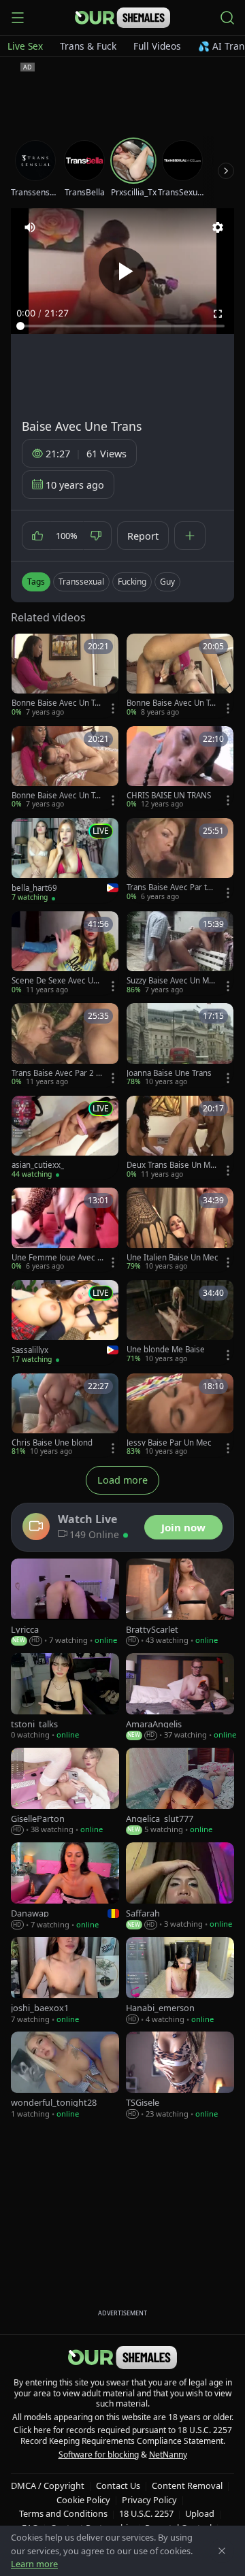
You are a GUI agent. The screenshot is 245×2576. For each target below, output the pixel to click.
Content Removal (187, 2485)
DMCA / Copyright (48, 2485)
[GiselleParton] (65, 1792)
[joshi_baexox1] (65, 1981)
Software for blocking (99, 2455)
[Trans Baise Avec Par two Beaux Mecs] (180, 860)
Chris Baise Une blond (52, 1443)
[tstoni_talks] (65, 1697)
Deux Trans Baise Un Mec (171, 1165)
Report (143, 536)
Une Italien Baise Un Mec (173, 1258)
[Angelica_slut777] (180, 1792)
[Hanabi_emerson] (180, 1981)
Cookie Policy (83, 2500)
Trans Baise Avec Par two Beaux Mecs (172, 887)
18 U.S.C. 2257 (146, 2513)
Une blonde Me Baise (166, 1350)
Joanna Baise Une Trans (169, 1073)
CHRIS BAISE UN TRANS (169, 796)
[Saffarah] (180, 1886)
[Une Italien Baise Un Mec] (180, 1229)
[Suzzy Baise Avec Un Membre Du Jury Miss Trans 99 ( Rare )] (180, 953)
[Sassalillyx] (65, 1323)
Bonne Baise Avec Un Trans (57, 703)
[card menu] (113, 708)
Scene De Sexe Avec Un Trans (55, 981)
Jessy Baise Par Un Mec (169, 1443)
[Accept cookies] (222, 2551)
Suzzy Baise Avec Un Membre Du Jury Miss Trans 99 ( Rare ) (171, 981)
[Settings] (218, 227)
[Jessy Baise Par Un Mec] (180, 1415)
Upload (200, 2513)
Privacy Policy (149, 2500)
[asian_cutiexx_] (65, 1138)
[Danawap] (65, 1886)
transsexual (81, 582)
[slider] (122, 326)
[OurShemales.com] (122, 18)
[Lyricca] (65, 1602)
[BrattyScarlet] (180, 1602)
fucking (132, 582)
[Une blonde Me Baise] (180, 1322)
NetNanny (168, 2455)
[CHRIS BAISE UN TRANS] (180, 768)
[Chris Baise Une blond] (65, 1415)
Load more (122, 1480)
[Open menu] (18, 18)
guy (167, 582)
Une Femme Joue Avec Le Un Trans (56, 1258)
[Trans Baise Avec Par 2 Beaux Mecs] (65, 1045)
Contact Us (118, 2485)
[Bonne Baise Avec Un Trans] (65, 675)
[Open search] (227, 18)
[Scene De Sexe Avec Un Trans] (65, 953)
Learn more (34, 2564)
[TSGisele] (180, 2075)
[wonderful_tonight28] (65, 2075)
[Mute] (30, 227)
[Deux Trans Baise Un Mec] (180, 1138)
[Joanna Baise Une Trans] (180, 1045)
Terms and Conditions (63, 2513)
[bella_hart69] (65, 861)
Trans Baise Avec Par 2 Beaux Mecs (56, 1073)
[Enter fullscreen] (218, 314)
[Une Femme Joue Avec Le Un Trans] (65, 1229)
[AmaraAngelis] (180, 1697)
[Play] (122, 271)
